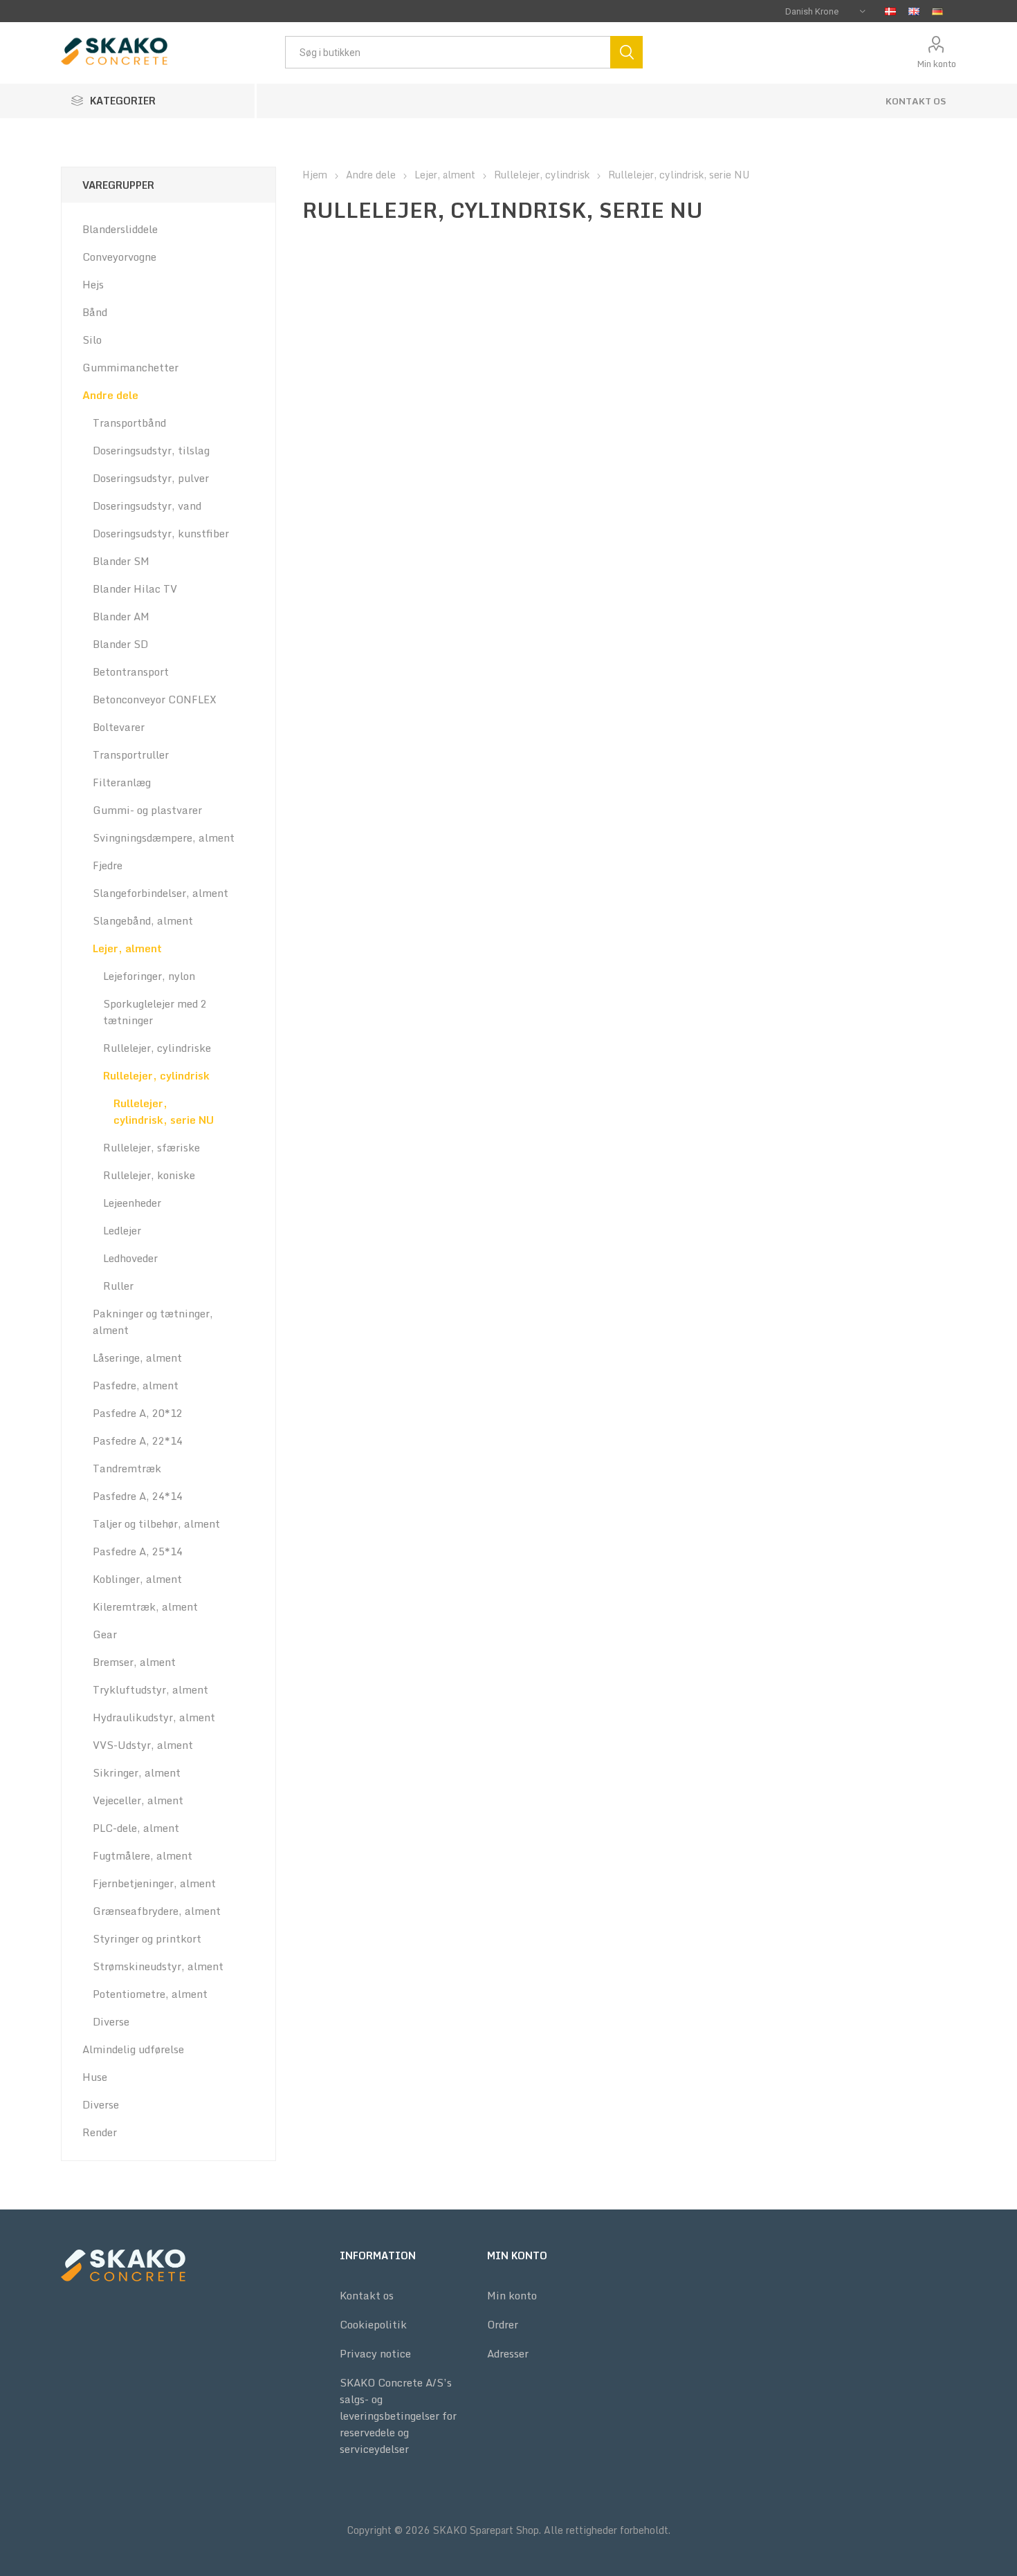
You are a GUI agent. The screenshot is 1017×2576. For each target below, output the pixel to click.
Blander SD (120, 644)
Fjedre (108, 865)
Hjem (315, 175)
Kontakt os (916, 101)
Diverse (111, 2021)
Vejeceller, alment (138, 1800)
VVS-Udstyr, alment (143, 1745)
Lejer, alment (127, 948)
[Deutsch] (937, 11)
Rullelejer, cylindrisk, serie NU (164, 1111)
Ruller (118, 1286)
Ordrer (503, 2324)
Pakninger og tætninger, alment (153, 1322)
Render (100, 2132)
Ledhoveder (130, 1258)
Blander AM (121, 616)
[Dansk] (890, 11)
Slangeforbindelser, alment (161, 893)
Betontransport (131, 671)
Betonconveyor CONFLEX (155, 699)
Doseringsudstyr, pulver (151, 478)
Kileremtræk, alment (145, 1606)
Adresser (508, 2353)
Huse (95, 2077)
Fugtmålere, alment (143, 1855)
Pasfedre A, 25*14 (138, 1551)
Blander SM (121, 561)
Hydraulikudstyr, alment (154, 1717)
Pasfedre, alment (136, 1385)
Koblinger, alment (137, 1579)
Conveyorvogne (119, 257)
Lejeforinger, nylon (149, 976)
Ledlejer (122, 1230)
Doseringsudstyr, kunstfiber (161, 533)
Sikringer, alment (137, 1772)
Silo (92, 340)
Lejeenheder (132, 1203)
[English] (914, 11)
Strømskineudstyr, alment (158, 1966)
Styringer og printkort (147, 1938)
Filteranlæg (122, 782)
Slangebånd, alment (143, 920)
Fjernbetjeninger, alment (154, 1883)
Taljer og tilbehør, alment (156, 1523)
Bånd (95, 312)
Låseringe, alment (137, 1358)
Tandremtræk (127, 1468)
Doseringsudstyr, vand (147, 506)
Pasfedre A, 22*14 (138, 1440)
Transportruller (131, 754)
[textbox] (448, 52)
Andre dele (110, 395)
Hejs (93, 284)
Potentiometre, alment (150, 1994)
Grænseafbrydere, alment (157, 1911)
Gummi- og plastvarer (147, 810)
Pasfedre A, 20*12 (138, 1413)
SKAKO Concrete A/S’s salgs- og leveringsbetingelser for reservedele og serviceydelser (398, 2416)
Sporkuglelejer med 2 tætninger (155, 1012)
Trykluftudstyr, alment (150, 1689)
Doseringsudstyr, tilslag (151, 450)
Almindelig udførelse (133, 2049)
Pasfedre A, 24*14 (138, 1496)
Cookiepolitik (373, 2324)
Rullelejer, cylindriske (157, 1048)
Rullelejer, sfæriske (152, 1147)
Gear (105, 1634)
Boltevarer (119, 727)
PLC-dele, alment (136, 1828)
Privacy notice (375, 2353)
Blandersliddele (120, 229)
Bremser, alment (134, 1662)
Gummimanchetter (130, 367)
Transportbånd (129, 423)
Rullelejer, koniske (149, 1175)
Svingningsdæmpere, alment (164, 837)
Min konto (936, 64)
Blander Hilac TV (135, 589)
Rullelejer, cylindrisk (156, 1075)
